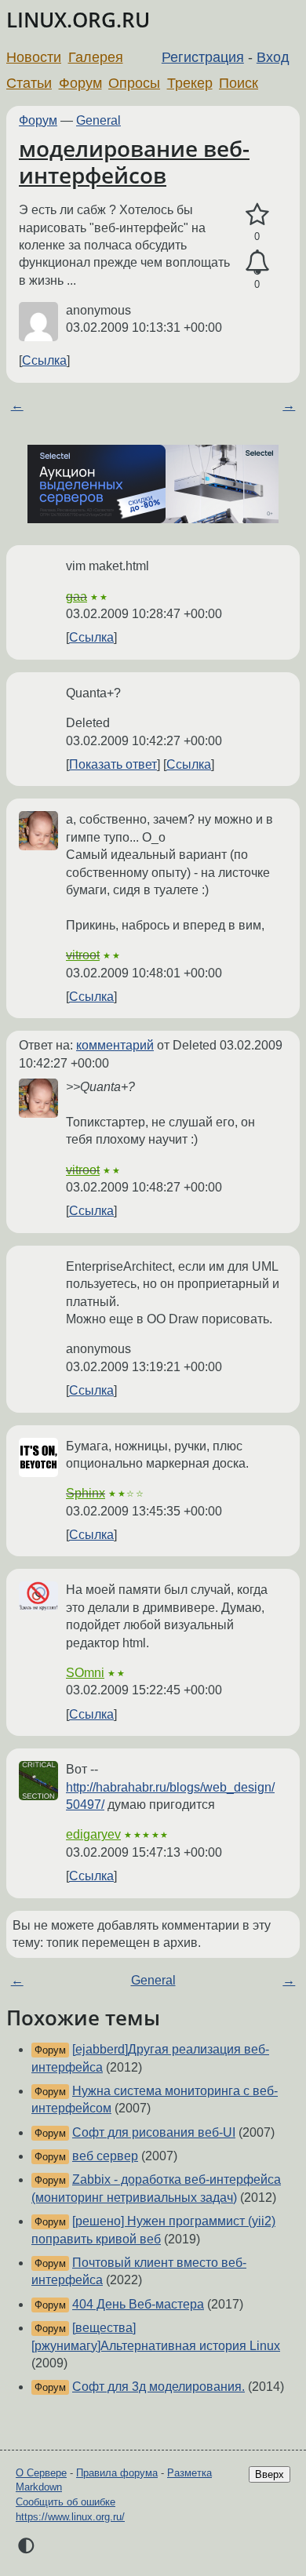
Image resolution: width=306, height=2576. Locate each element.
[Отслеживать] (257, 263)
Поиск (239, 83)
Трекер (190, 83)
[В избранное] (257, 215)
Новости (34, 57)
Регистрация (203, 57)
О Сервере (41, 2473)
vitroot (83, 955)
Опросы (134, 83)
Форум (80, 83)
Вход (273, 57)
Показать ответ (113, 764)
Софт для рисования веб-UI (154, 2132)
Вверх (270, 2474)
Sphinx (86, 1493)
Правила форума (117, 2473)
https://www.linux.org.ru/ (70, 2517)
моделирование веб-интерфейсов (134, 162)
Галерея (96, 57)
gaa (76, 597)
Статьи (29, 83)
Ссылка (44, 360)
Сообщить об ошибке (66, 2502)
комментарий (115, 1045)
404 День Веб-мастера (138, 2304)
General (98, 120)
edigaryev (93, 1834)
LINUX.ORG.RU (78, 20)
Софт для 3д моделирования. (158, 2387)
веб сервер (105, 2156)
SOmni (85, 1673)
